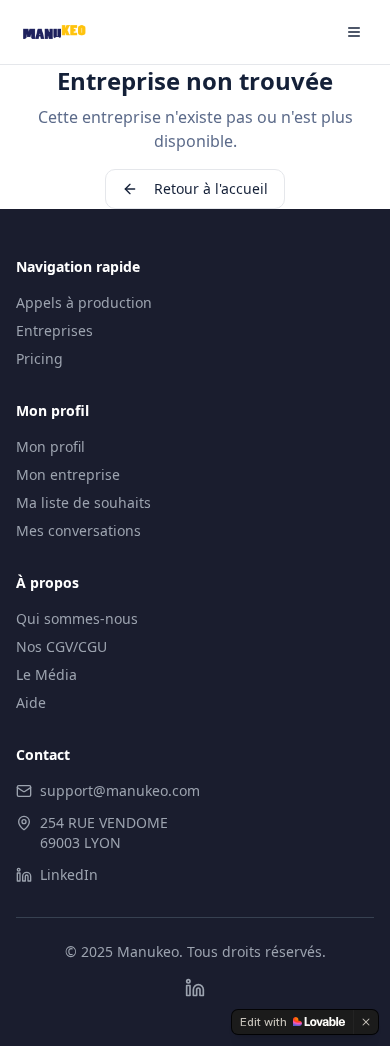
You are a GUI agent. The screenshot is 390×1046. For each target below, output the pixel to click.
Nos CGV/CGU (61, 646)
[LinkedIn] (195, 988)
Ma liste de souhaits (83, 502)
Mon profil (50, 446)
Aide (31, 702)
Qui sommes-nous (77, 618)
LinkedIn (69, 874)
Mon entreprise (68, 474)
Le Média (46, 674)
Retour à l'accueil (211, 188)
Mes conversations (78, 530)
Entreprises (54, 330)
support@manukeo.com (120, 790)
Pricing (39, 358)
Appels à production (84, 302)
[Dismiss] (366, 1022)
